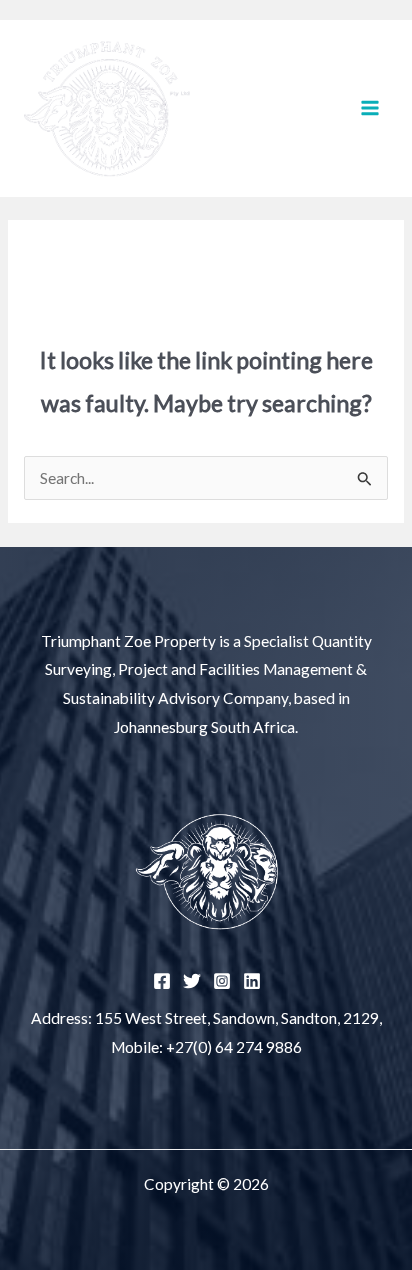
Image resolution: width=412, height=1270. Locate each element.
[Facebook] (162, 981)
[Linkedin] (252, 981)
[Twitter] (192, 981)
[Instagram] (222, 981)
